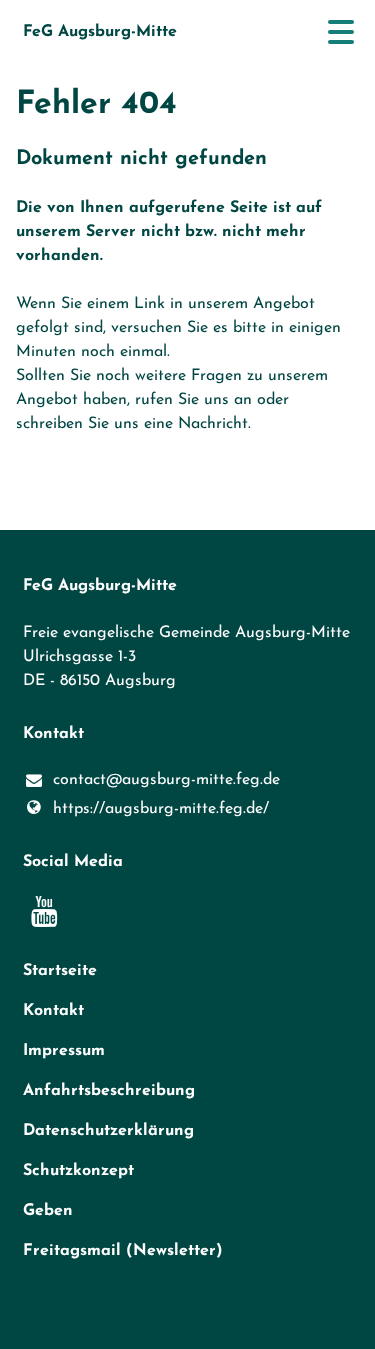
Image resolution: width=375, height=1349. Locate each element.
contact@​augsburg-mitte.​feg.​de (166, 780)
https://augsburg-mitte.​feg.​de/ (161, 809)
